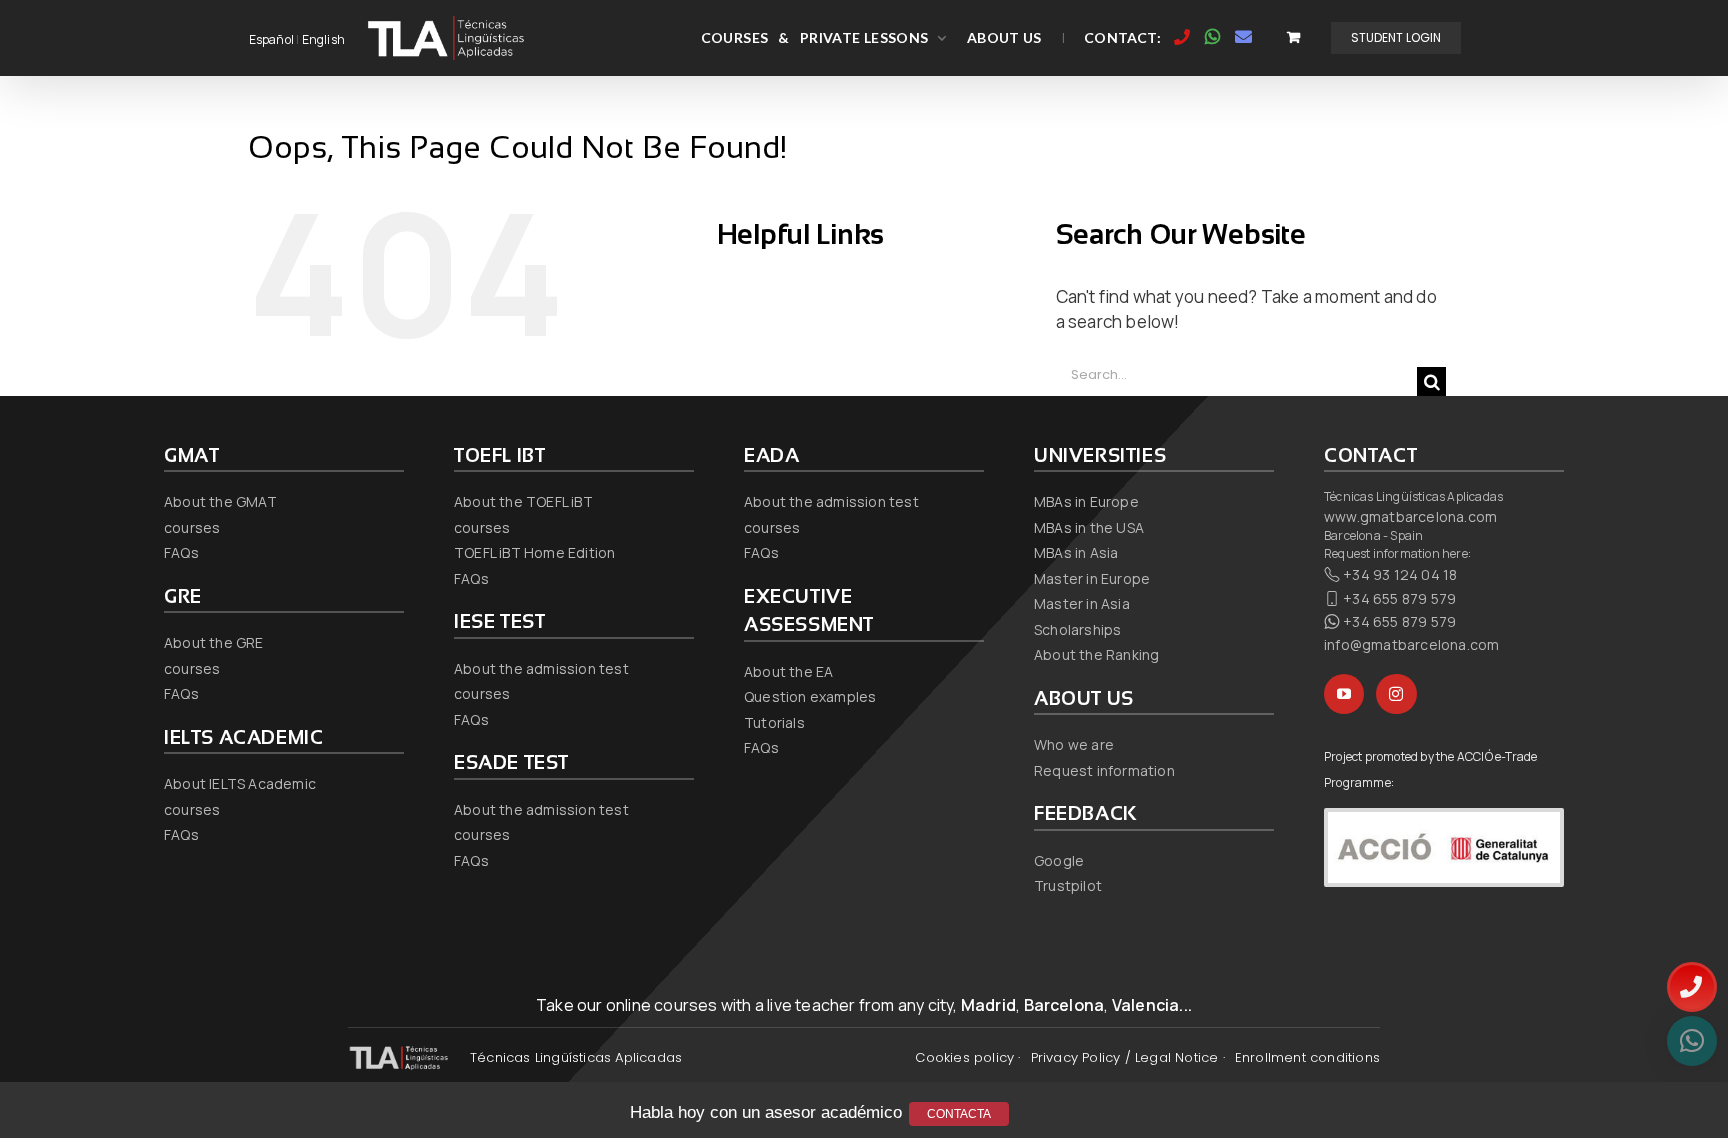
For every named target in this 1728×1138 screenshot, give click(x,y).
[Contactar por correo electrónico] (1243, 37)
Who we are (1074, 744)
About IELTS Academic (240, 783)
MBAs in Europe (1086, 501)
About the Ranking (1096, 654)
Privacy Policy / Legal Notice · (1128, 1057)
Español (271, 39)
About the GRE (214, 642)
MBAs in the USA (1089, 527)
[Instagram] (1396, 694)
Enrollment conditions (1307, 1057)
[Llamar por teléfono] (1182, 37)
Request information (1104, 770)
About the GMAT (220, 501)
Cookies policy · (967, 1057)
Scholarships (1077, 629)
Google (1059, 860)
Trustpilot (1068, 885)
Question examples (810, 696)
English (323, 39)
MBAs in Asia (1076, 552)
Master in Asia (1082, 603)
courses (192, 527)
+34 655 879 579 (1399, 598)
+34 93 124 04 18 (1400, 574)
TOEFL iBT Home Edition (534, 552)
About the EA (788, 671)
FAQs (181, 552)
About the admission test (541, 668)
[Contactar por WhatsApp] (1213, 37)
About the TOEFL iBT (523, 501)
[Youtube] (1344, 694)
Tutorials (774, 722)
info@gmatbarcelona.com (1411, 644)
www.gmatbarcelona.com (1410, 516)
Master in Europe (1092, 578)
